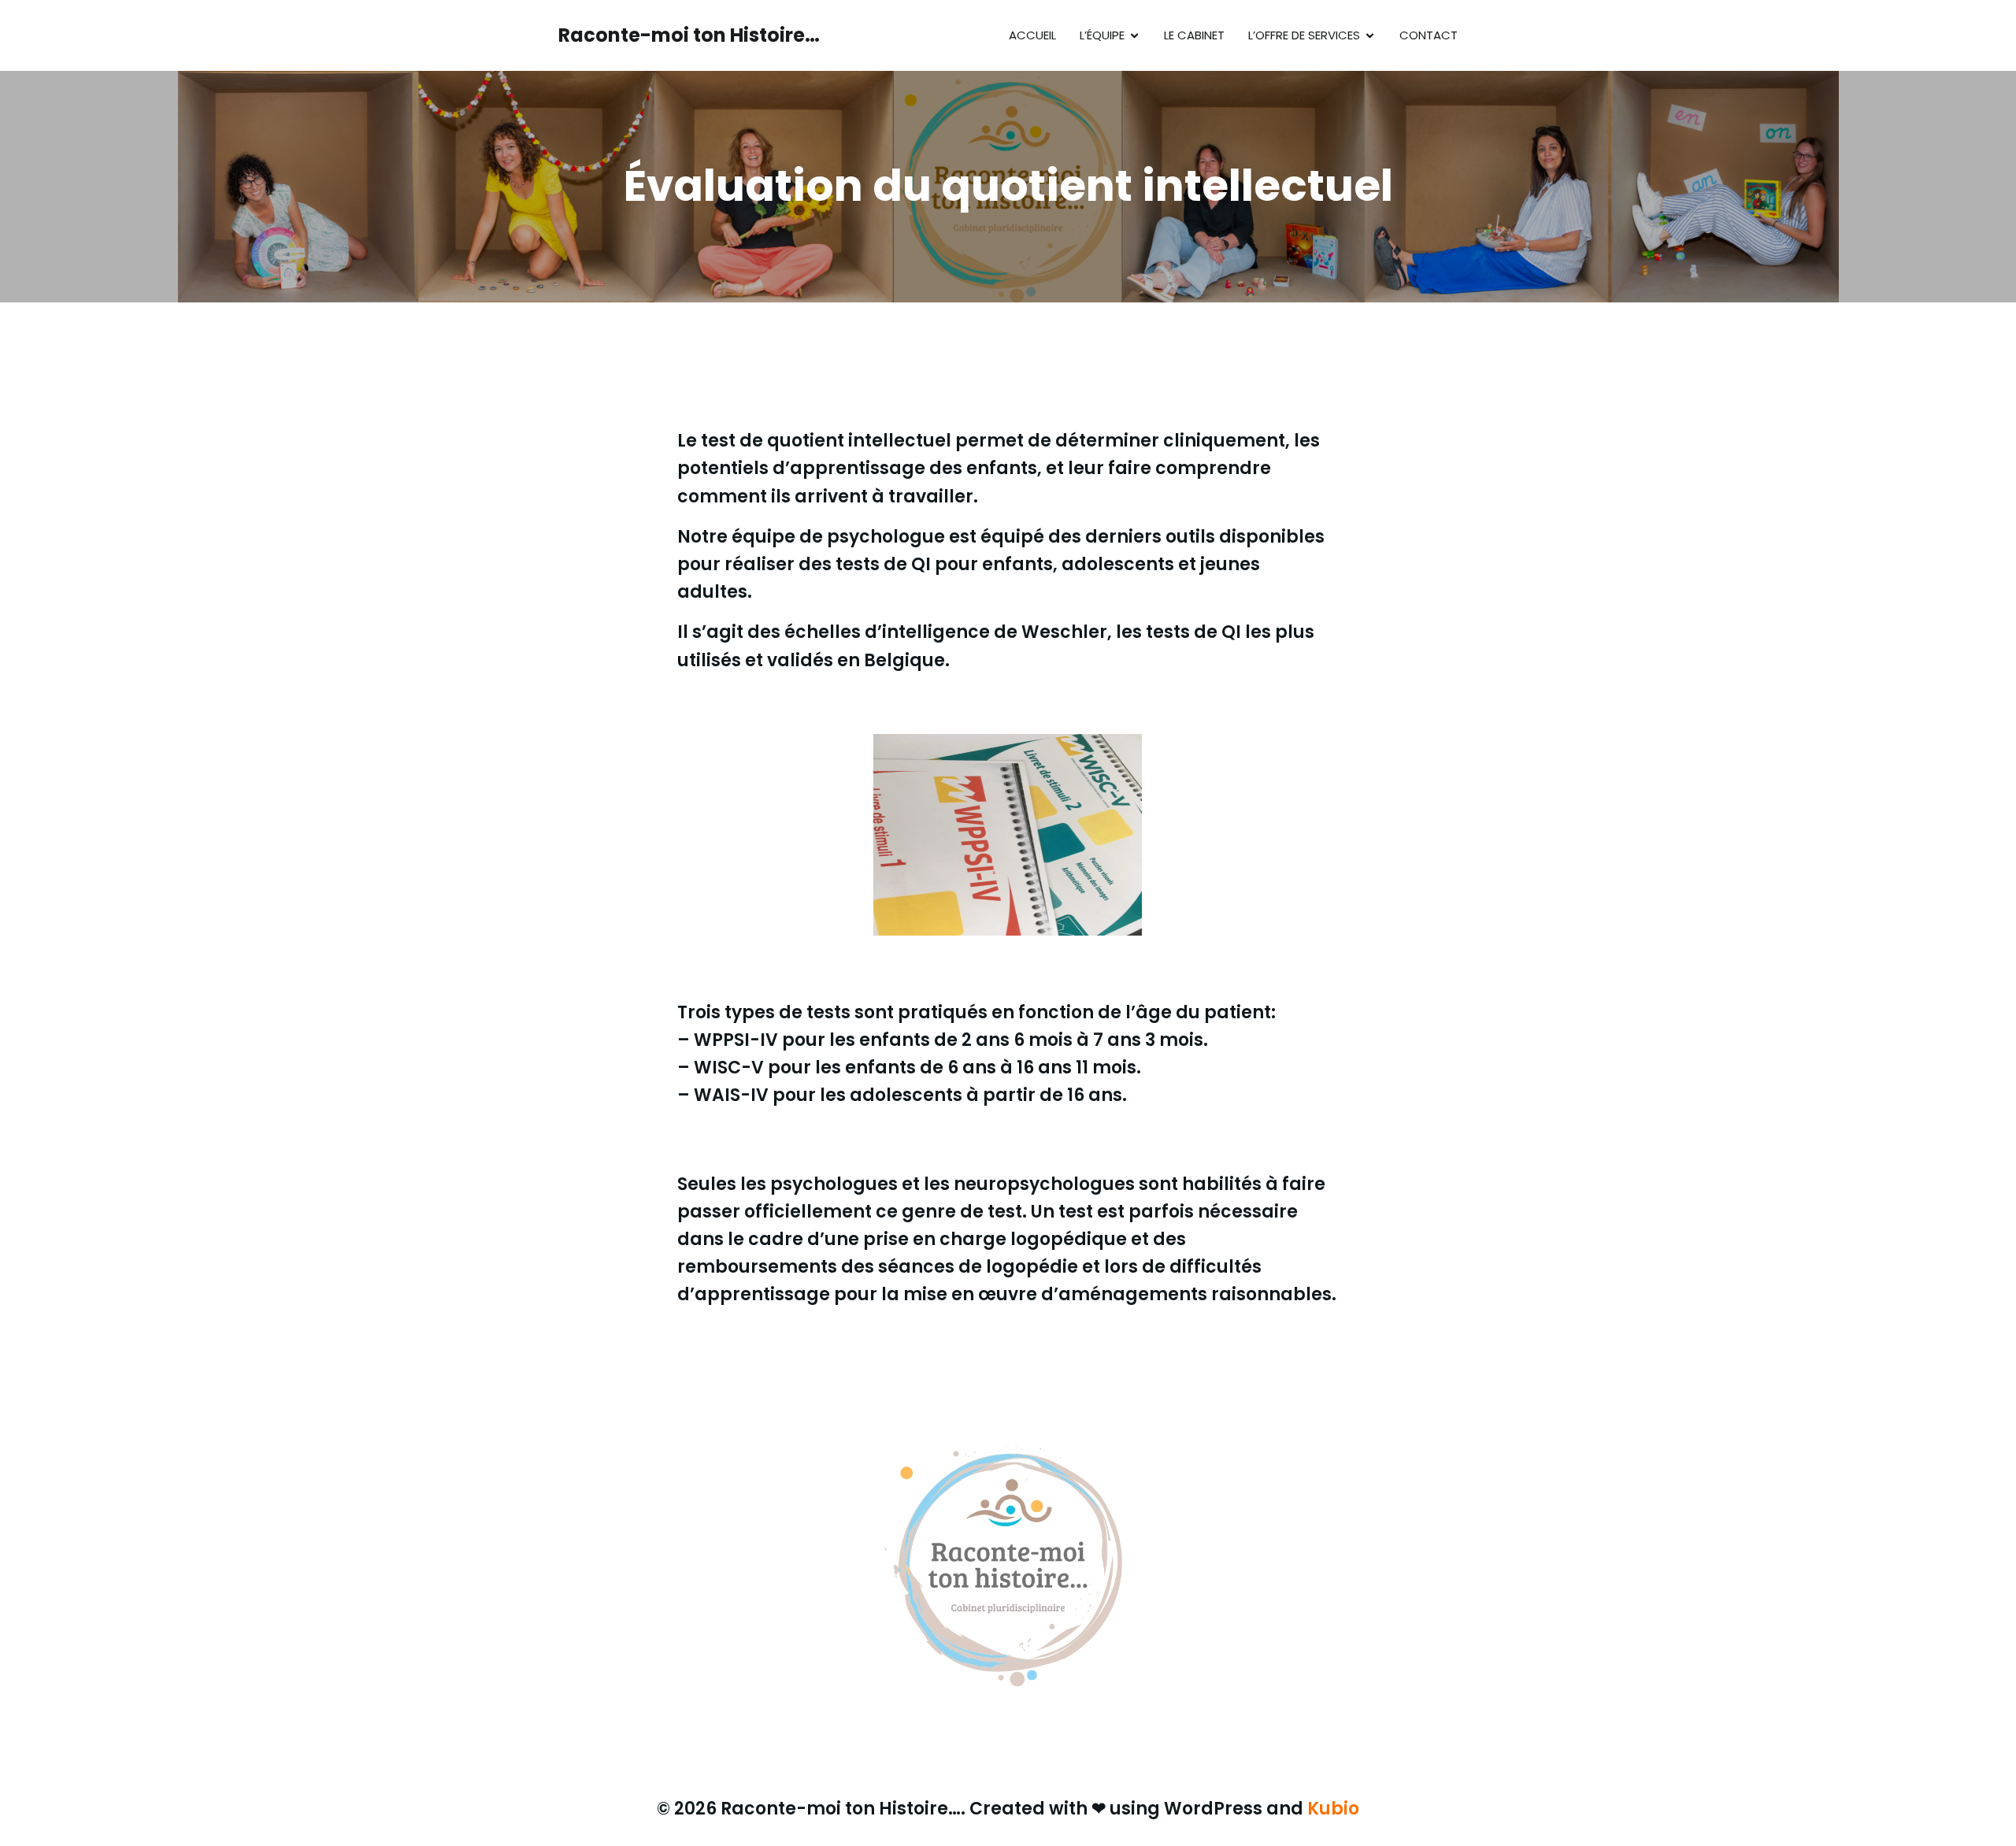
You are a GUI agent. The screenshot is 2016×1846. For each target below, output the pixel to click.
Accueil (1032, 35)
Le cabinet (1194, 35)
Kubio (1333, 1809)
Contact (1429, 35)
